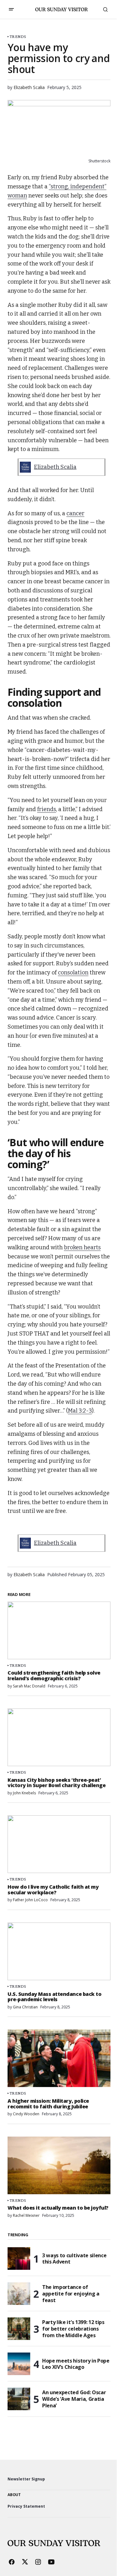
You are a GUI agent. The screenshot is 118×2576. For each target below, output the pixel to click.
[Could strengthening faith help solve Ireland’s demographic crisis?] (59, 1630)
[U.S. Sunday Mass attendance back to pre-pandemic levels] (59, 1951)
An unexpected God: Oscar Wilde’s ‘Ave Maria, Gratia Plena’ (74, 2399)
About (14, 2495)
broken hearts (82, 1247)
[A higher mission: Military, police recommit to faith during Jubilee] (59, 2058)
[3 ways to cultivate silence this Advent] (19, 2259)
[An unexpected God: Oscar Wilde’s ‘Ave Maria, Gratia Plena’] (19, 2399)
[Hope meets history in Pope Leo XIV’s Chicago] (19, 2364)
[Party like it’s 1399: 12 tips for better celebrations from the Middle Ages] (19, 2329)
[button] (11, 9)
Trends (18, 37)
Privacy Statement (26, 2506)
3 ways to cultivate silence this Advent (74, 2259)
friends (47, 809)
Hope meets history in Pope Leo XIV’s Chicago (76, 2364)
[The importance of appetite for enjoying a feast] (19, 2294)
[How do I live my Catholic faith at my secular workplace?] (59, 1844)
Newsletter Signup (26, 2479)
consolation (73, 973)
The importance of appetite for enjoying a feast (71, 2294)
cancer (75, 513)
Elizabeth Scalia (55, 467)
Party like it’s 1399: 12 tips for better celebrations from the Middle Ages (73, 2329)
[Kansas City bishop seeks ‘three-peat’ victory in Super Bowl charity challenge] (59, 1737)
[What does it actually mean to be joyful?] (59, 2165)
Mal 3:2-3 (80, 1411)
